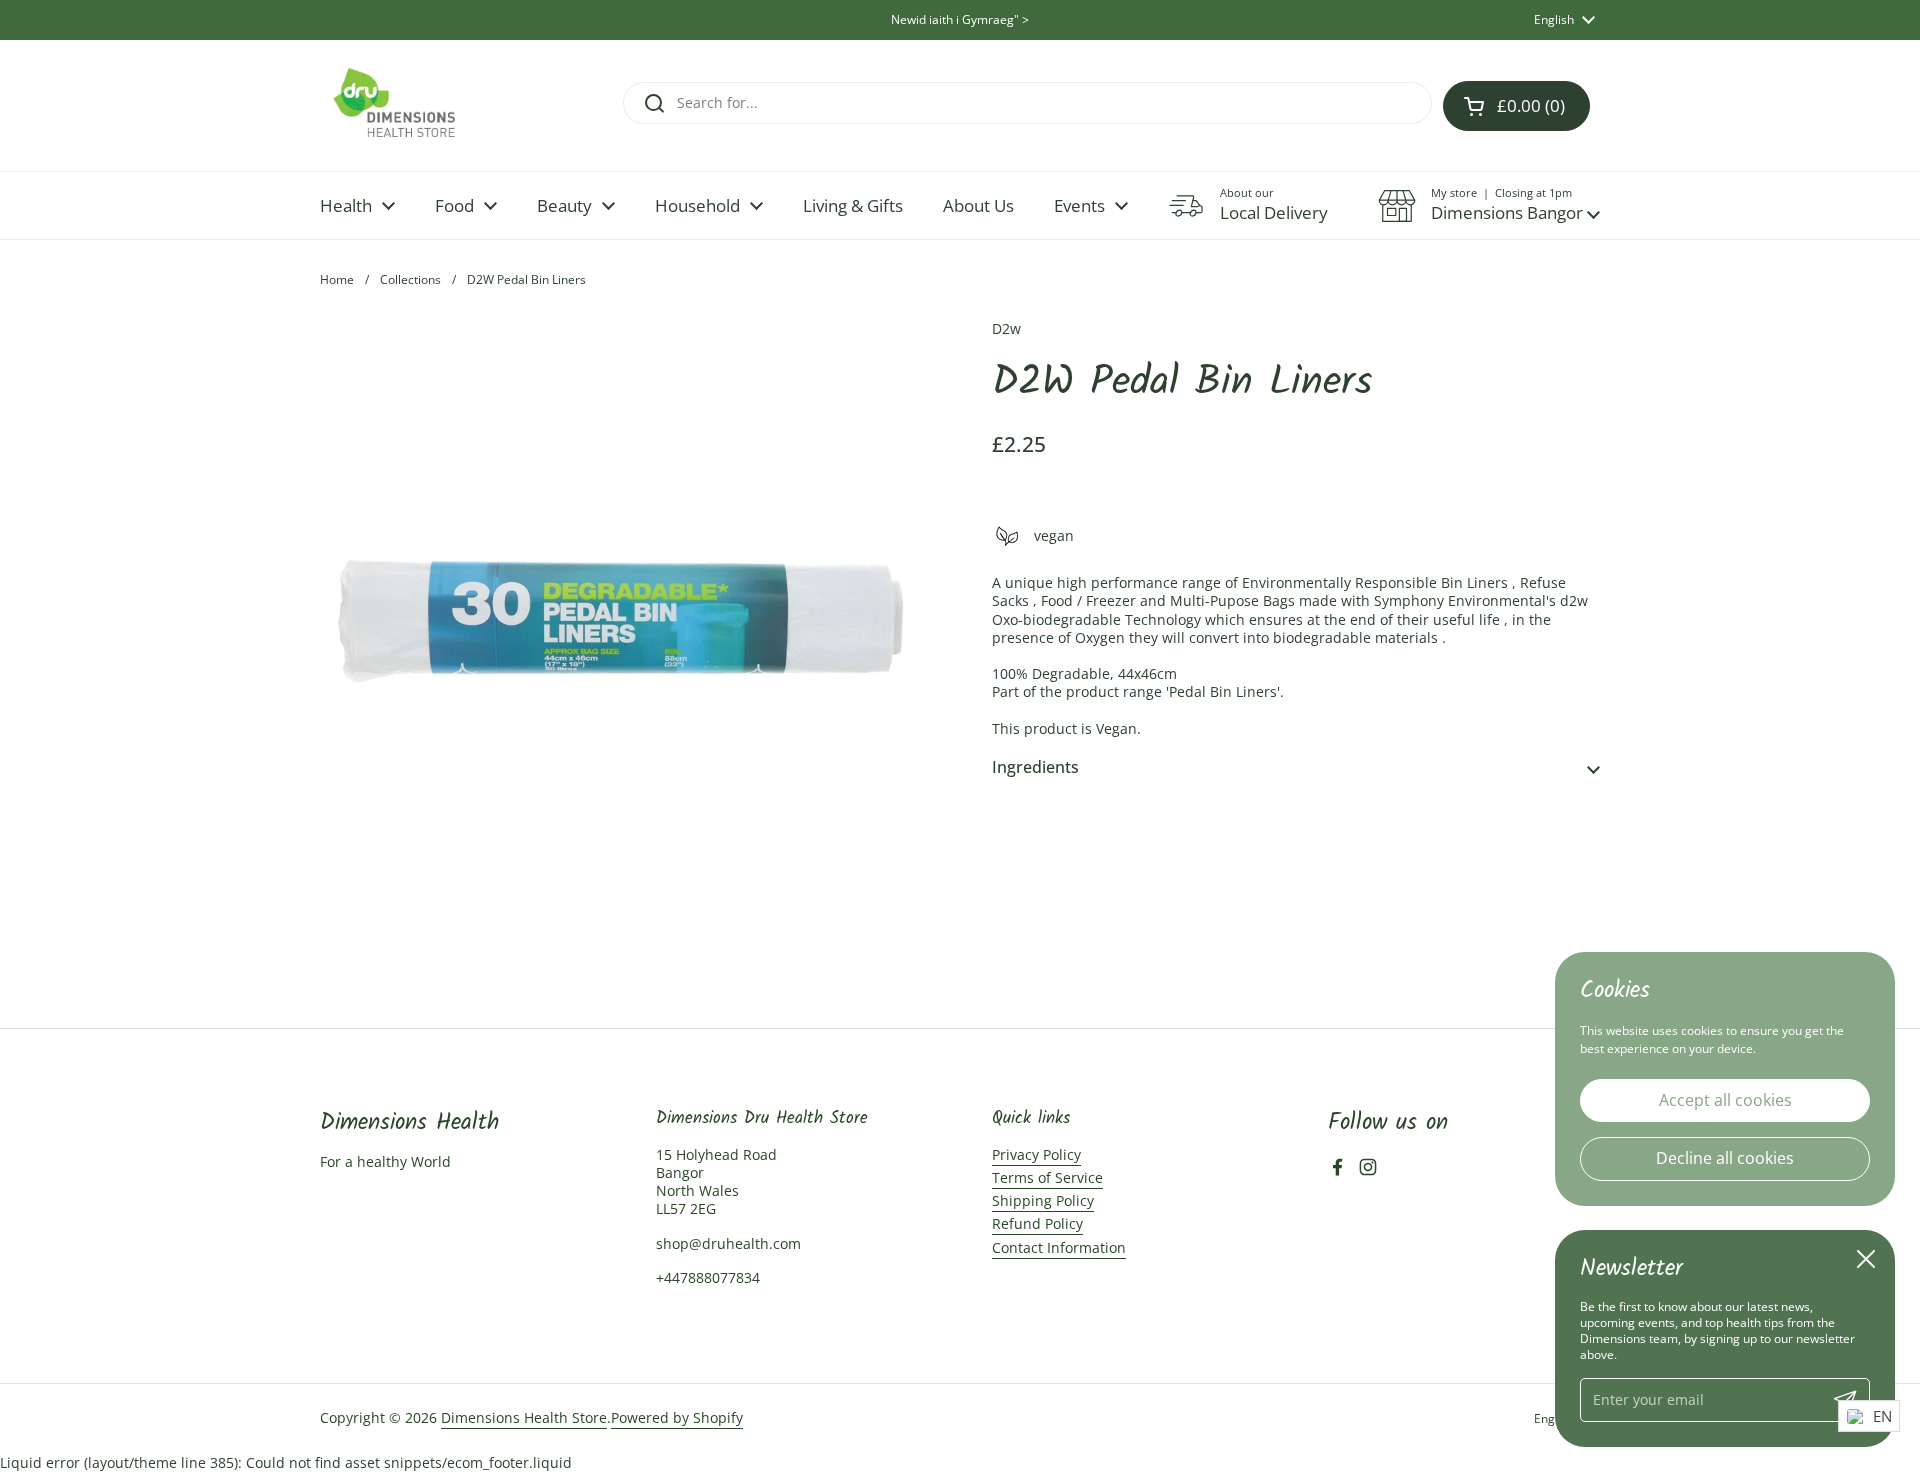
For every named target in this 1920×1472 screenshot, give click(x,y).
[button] (1489, 206)
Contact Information (1059, 1247)
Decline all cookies (1725, 1158)
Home (337, 279)
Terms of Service (1047, 1177)
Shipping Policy (1043, 1200)
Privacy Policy (1036, 1154)
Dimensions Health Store (524, 1417)
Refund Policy (1037, 1223)
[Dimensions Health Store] (411, 105)
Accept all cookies (1725, 1099)
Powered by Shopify (677, 1417)
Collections (410, 279)
